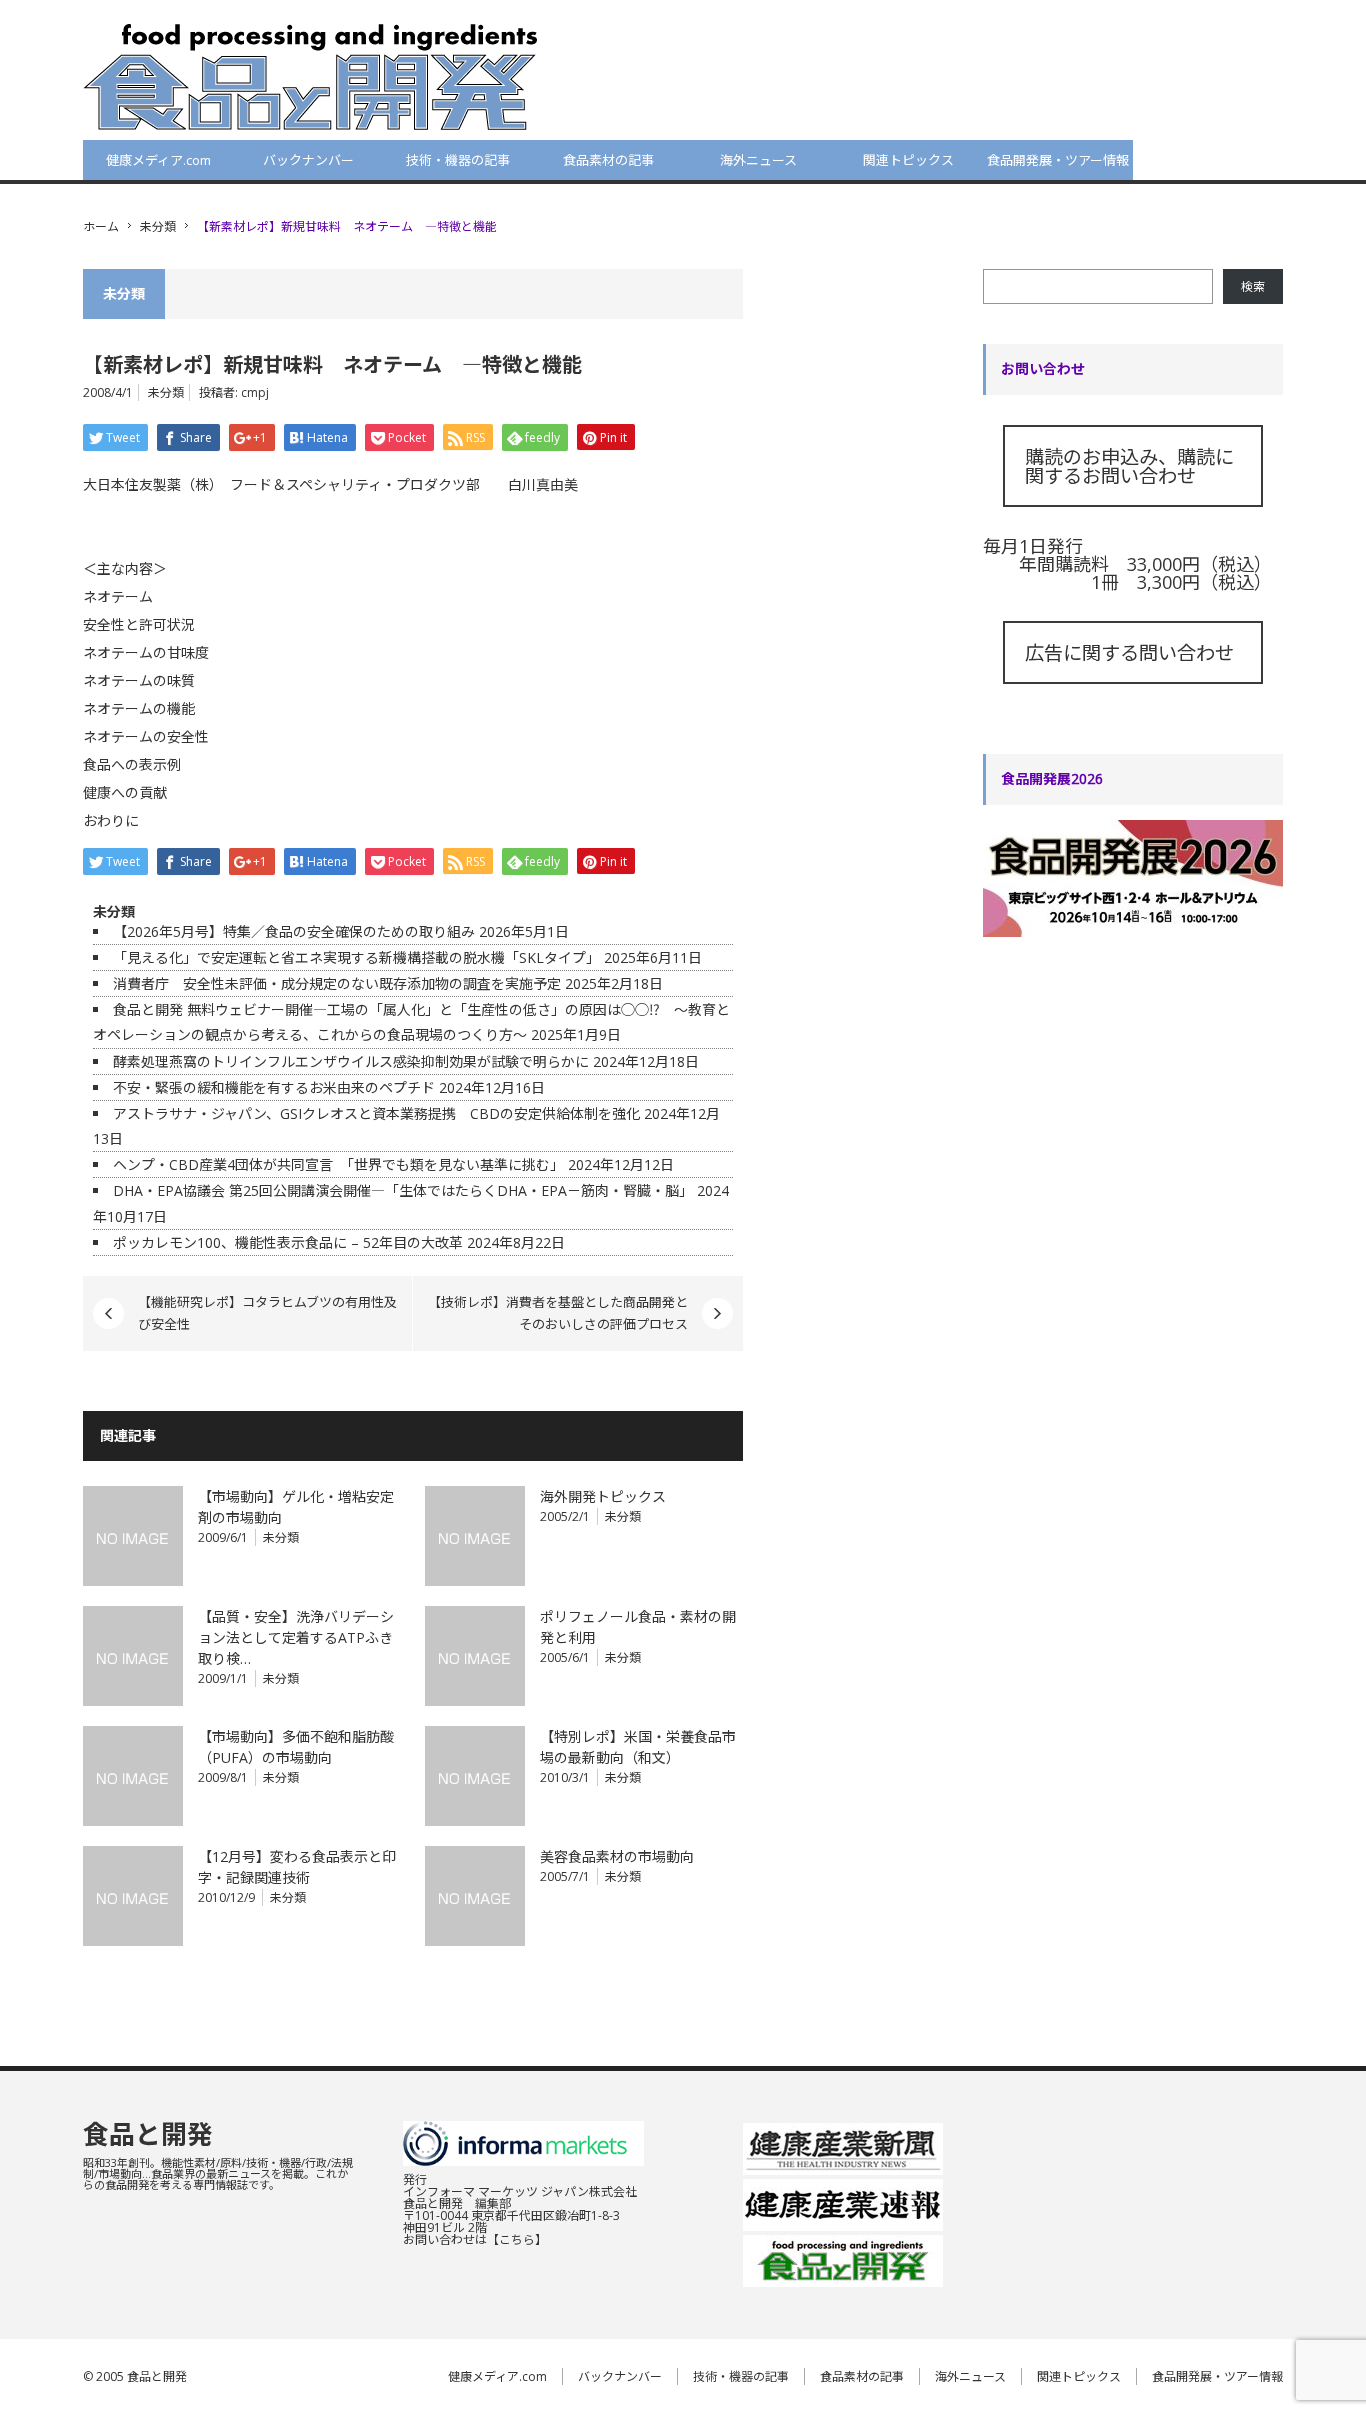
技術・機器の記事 (458, 160)
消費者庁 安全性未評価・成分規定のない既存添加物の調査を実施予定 (337, 983)
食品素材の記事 (608, 160)
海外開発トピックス (603, 1496)
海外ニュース (758, 160)
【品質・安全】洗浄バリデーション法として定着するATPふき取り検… (296, 1637)
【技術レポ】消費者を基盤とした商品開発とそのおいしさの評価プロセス (558, 1313)
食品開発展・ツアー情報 (1058, 160)
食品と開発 (148, 2134)
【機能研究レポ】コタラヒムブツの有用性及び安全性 (267, 1313)
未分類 (158, 226)
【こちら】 (517, 2239)
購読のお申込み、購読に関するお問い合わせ (1129, 466)
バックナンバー (308, 160)
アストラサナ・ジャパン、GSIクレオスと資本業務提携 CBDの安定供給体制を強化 (376, 1113)
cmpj (255, 392)
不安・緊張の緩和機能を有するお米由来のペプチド (274, 1087)
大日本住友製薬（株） (149, 484)
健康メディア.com (158, 160)
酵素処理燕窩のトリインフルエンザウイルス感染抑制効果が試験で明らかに (351, 1061)
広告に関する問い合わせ (1129, 652)
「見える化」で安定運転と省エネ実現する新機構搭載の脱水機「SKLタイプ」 (356, 957)
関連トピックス (908, 160)
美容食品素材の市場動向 (617, 1856)
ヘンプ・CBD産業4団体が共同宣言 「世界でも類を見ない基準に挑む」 (338, 1164)
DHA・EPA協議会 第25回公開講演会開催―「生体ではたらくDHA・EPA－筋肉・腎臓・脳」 (403, 1190)
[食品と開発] (310, 76)
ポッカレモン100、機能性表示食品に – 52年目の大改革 (288, 1242)
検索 (1253, 286)
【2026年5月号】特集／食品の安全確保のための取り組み (294, 931)
